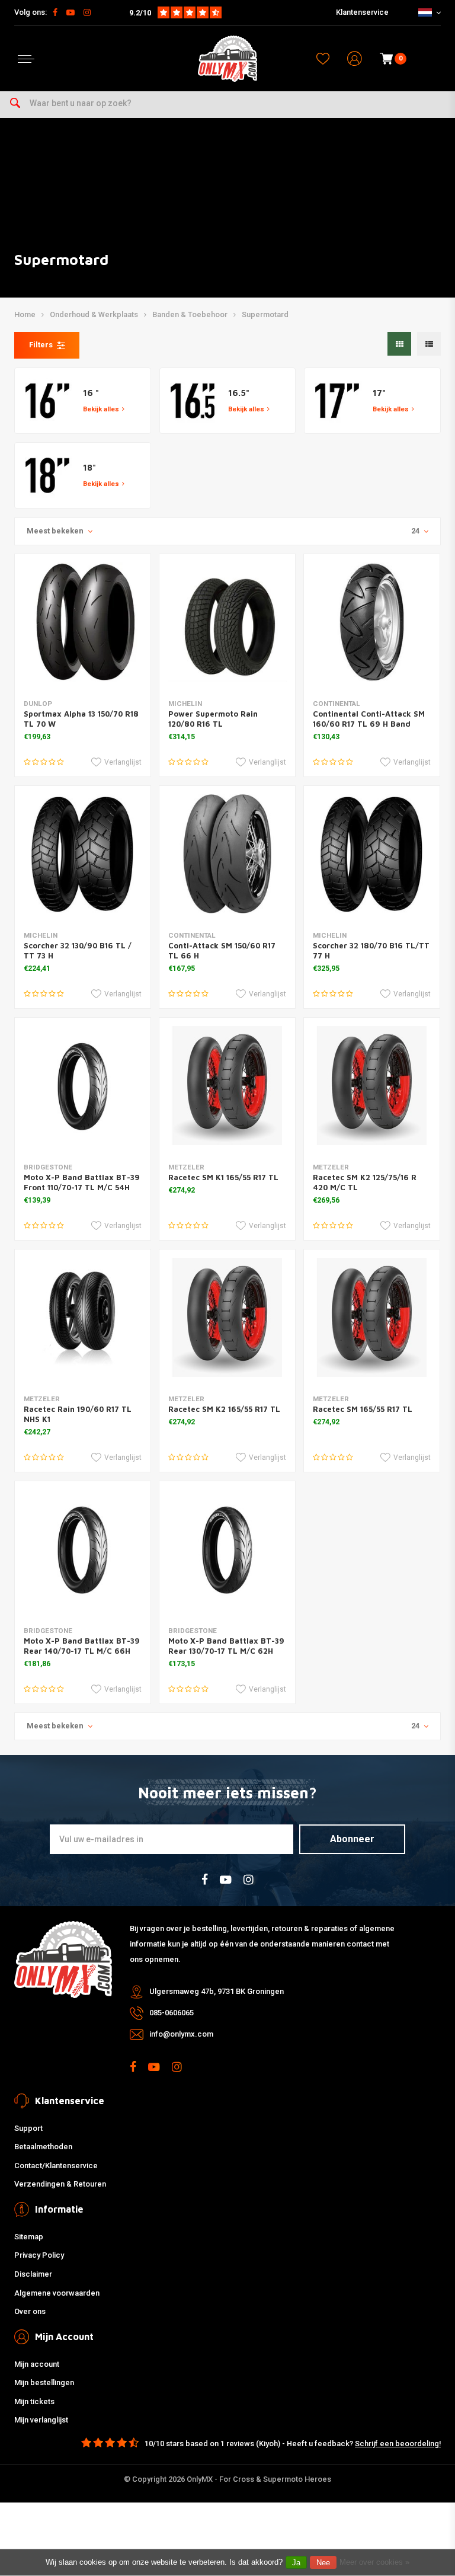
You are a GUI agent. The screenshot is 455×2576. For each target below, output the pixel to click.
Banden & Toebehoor (190, 314)
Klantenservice (362, 12)
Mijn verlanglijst (41, 2420)
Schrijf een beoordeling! (398, 2444)
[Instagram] (87, 12)
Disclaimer (33, 2274)
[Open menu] (26, 59)
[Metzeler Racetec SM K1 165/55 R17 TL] (227, 1086)
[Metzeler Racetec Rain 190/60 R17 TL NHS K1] (83, 1317)
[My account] (355, 59)
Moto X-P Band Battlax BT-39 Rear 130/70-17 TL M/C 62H (226, 1646)
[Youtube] (71, 12)
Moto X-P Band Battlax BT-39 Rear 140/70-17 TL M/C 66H (82, 1646)
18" (89, 467)
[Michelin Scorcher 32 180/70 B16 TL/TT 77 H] (372, 854)
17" (379, 393)
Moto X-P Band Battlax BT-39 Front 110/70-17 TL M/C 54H (82, 1182)
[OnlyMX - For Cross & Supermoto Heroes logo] (227, 59)
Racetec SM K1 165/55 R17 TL (223, 1177)
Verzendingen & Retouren (60, 2184)
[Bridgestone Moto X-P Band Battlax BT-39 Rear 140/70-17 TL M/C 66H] (83, 1549)
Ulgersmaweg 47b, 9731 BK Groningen (217, 1991)
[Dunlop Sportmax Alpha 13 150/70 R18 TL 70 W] (83, 622)
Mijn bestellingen (44, 2382)
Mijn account (37, 2364)
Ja (296, 2563)
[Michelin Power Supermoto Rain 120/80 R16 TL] (227, 622)
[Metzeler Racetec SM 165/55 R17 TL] (372, 1317)
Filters (41, 345)
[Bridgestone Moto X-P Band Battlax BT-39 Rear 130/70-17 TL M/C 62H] (227, 1549)
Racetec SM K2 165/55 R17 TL (224, 1409)
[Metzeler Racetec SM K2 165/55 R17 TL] (227, 1317)
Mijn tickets (34, 2401)
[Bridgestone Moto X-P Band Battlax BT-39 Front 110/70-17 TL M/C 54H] (83, 1086)
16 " (91, 393)
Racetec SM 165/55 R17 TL (363, 1409)
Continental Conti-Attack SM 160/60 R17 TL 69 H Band (369, 719)
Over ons (30, 2311)
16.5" (239, 393)
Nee (323, 2563)
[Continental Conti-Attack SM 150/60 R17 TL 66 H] (227, 854)
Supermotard (265, 314)
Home (25, 314)
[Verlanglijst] (323, 59)
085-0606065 (172, 2013)
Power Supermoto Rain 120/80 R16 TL (213, 719)
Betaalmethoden (43, 2147)
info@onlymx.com (181, 2034)
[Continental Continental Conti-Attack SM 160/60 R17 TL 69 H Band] (372, 622)
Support (28, 2128)
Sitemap (29, 2237)
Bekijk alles (101, 409)
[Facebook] (55, 12)
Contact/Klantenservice (56, 2166)
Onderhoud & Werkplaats (94, 314)
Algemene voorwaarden (57, 2293)
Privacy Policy (39, 2255)
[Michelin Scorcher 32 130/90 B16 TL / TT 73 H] (83, 854)
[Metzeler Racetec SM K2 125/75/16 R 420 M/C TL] (372, 1086)
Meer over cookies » (374, 2562)
